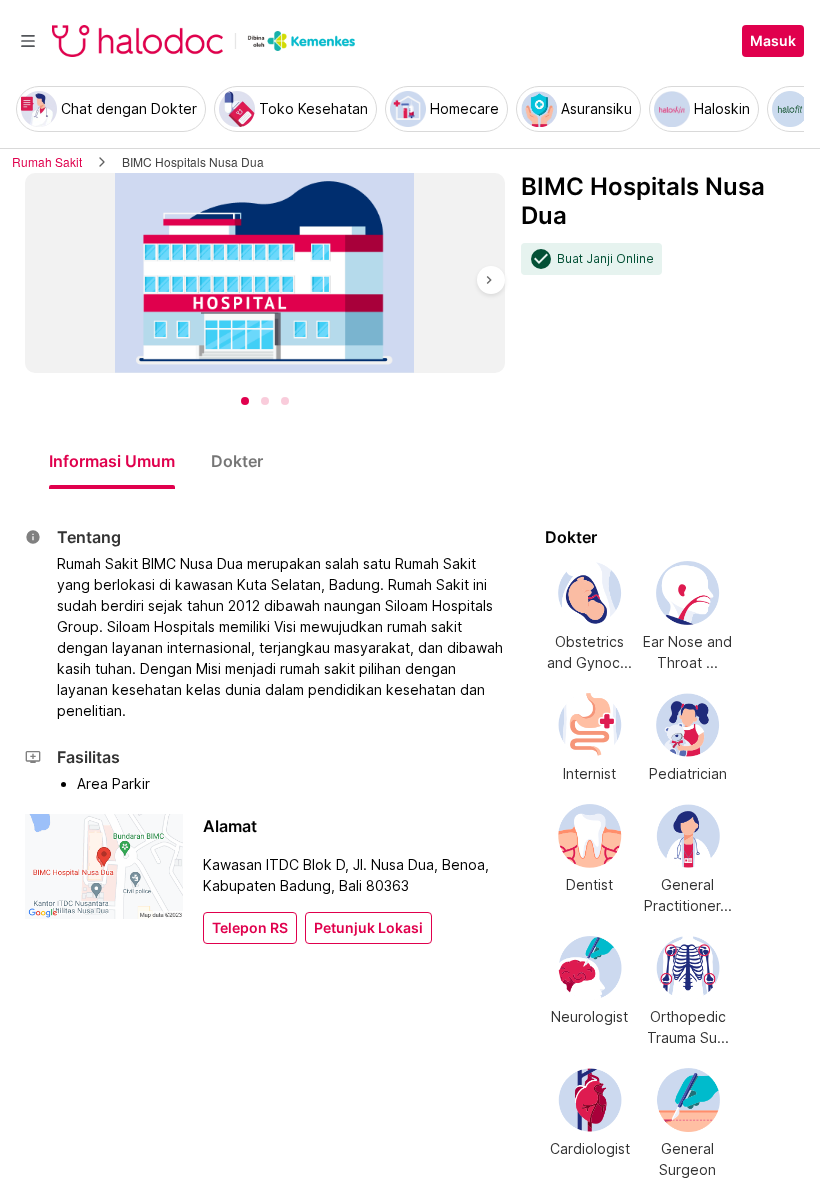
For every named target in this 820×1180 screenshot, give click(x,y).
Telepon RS (250, 928)
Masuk (773, 41)
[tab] (112, 461)
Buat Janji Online (605, 259)
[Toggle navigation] (28, 41)
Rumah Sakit (47, 161)
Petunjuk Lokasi (368, 928)
